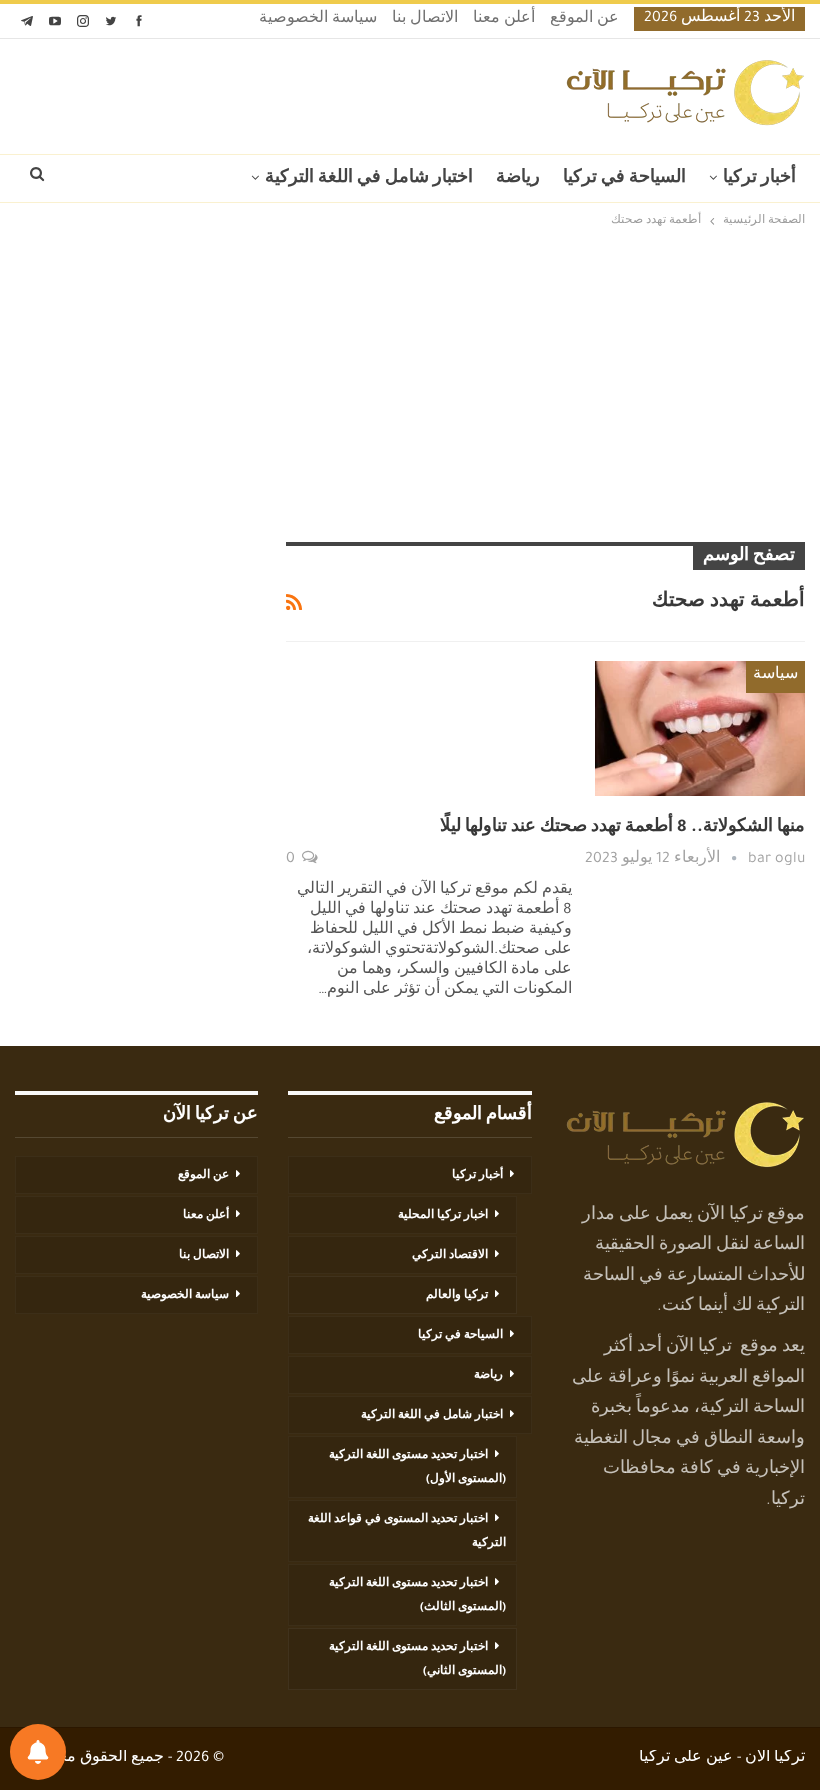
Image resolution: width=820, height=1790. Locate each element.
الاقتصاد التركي (450, 1256)
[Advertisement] (410, 387)
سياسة (775, 676)
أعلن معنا (504, 20)
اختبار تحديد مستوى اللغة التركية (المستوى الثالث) (417, 1596)
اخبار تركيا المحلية (443, 1216)
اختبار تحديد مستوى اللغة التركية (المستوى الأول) (417, 1468)
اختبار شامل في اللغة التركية (369, 179)
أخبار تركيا (759, 179)
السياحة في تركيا (624, 179)
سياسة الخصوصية (318, 20)
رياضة (518, 179)
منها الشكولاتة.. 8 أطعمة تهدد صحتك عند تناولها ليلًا (622, 828)
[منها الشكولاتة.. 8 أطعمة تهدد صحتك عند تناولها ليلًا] (700, 728)
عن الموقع (584, 20)
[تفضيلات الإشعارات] (38, 1752)
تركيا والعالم (457, 1296)
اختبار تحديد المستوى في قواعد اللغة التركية (407, 1532)
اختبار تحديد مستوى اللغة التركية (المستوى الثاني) (417, 1660)
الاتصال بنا (425, 20)
